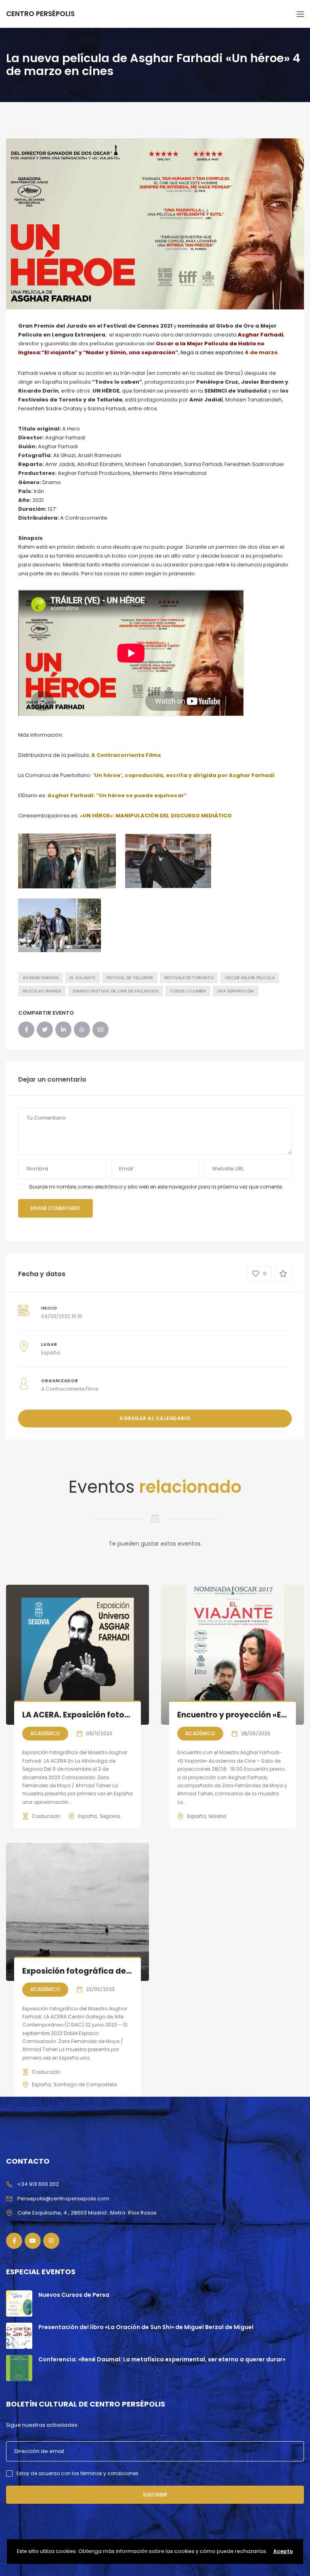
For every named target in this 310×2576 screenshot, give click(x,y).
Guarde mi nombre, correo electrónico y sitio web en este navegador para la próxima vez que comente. (156, 1187)
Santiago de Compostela (85, 2084)
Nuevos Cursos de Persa (74, 2295)
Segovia (110, 1816)
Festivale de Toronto (189, 978)
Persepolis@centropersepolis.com (63, 2199)
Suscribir (155, 2495)
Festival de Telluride (130, 978)
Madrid (218, 1816)
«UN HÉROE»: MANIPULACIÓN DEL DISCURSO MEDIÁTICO (156, 816)
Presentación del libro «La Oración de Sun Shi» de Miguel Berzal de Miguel (146, 2327)
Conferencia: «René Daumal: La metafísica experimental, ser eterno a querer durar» (162, 2359)
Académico (45, 1733)
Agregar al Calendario (155, 1418)
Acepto (283, 2551)
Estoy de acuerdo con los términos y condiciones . (79, 2473)
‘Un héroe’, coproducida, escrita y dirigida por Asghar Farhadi (184, 775)
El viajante (83, 978)
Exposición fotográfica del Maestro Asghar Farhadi (125, 1971)
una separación (236, 991)
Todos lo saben (188, 991)
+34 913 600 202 (38, 2184)
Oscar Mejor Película (250, 978)
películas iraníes (42, 991)
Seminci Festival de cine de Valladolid (116, 991)
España (87, 1816)
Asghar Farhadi (41, 978)
